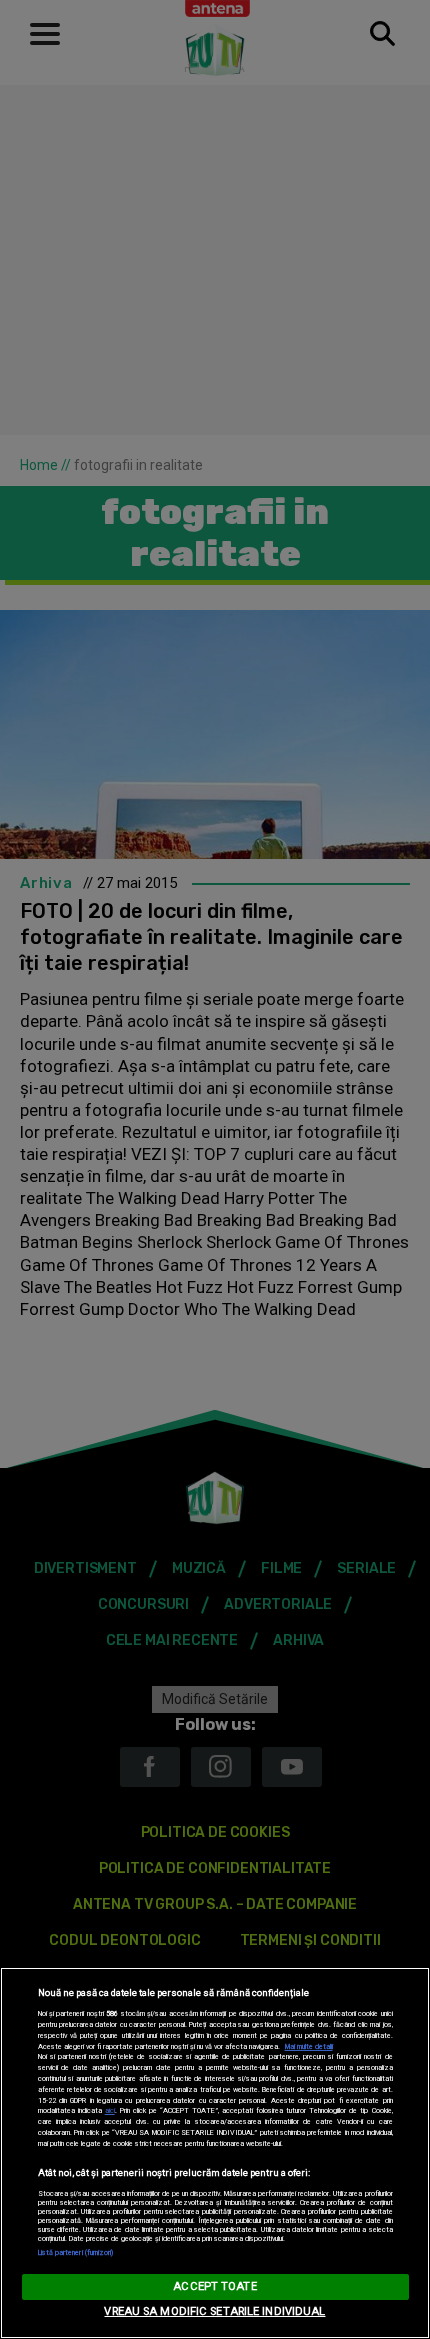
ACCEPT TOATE (214, 2286)
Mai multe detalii (309, 2046)
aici (110, 2110)
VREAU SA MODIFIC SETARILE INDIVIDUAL (214, 2311)
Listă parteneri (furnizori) (76, 2252)
